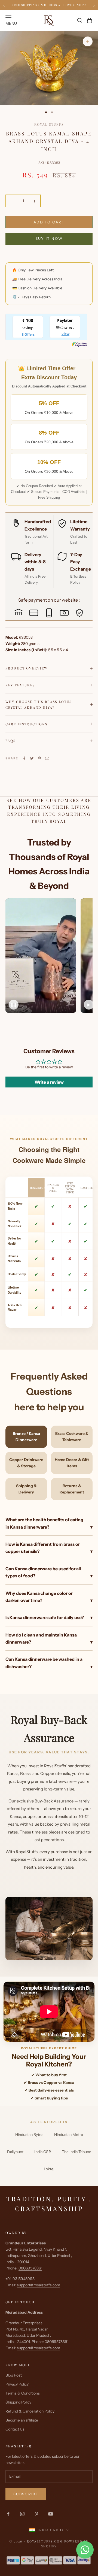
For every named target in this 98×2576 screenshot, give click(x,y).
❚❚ (14, 1005)
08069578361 (30, 2268)
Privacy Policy (17, 2384)
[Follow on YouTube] (51, 2514)
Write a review (49, 1082)
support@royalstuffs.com (39, 2285)
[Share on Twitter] (32, 758)
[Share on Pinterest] (39, 758)
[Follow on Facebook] (8, 2514)
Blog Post (14, 2375)
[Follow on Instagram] (22, 2514)
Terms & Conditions (23, 2393)
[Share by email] (47, 758)
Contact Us (15, 2429)
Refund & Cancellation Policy (30, 2411)
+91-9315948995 (20, 2279)
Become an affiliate (22, 2420)
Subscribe (26, 2494)
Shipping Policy (18, 2402)
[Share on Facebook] (24, 758)
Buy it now (49, 238)
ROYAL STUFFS (49, 124)
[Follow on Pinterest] (36, 2514)
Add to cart (49, 222)
